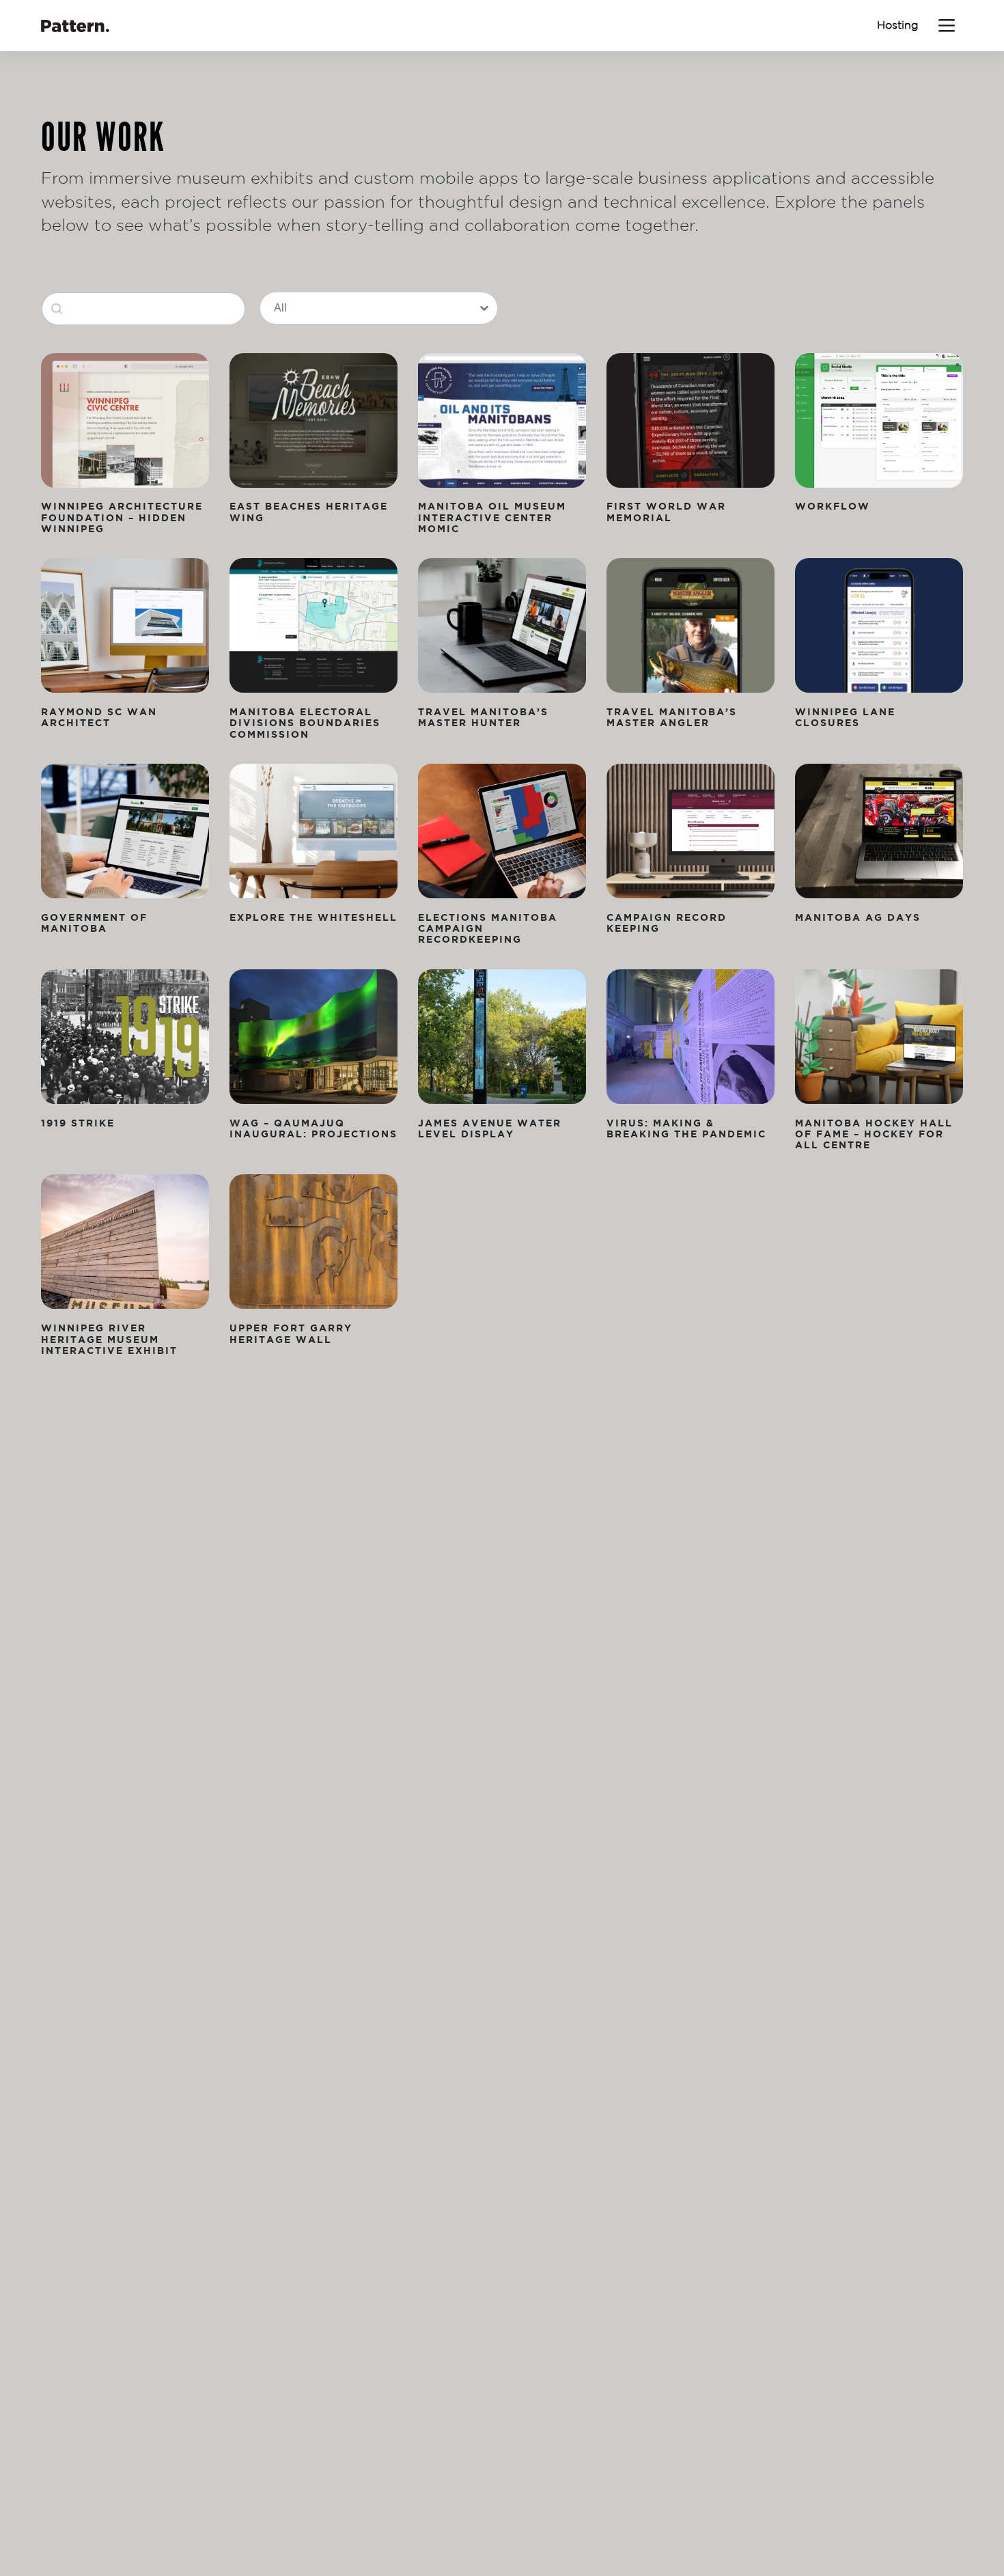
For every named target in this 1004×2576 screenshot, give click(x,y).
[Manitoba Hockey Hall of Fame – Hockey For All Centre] (879, 1037)
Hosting (898, 25)
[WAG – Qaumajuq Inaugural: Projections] (313, 1037)
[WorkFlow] (879, 420)
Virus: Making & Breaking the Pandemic (686, 1128)
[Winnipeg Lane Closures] (879, 625)
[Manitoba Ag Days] (879, 831)
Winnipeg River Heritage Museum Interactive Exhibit (109, 1339)
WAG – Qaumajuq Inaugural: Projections (313, 1128)
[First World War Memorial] (691, 420)
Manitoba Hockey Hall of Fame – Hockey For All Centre (874, 1134)
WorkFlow (833, 506)
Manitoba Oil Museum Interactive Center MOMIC (492, 517)
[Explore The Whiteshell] (313, 831)
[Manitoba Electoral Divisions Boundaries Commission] (313, 625)
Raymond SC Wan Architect (99, 717)
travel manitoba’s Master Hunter (483, 717)
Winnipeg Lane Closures (845, 717)
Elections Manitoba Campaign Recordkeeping (488, 928)
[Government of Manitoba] (125, 831)
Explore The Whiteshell (313, 917)
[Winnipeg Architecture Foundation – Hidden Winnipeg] (125, 420)
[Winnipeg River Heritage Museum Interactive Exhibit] (125, 1242)
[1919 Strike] (125, 1037)
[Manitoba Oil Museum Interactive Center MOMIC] (502, 420)
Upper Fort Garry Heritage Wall (291, 1333)
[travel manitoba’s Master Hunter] (502, 625)
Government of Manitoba (94, 923)
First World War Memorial (666, 511)
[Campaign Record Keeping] (691, 831)
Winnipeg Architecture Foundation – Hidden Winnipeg (122, 517)
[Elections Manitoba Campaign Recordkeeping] (502, 831)
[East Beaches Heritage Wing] (313, 420)
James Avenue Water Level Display (490, 1128)
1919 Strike (78, 1123)
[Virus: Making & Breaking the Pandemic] (691, 1037)
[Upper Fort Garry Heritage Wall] (313, 1242)
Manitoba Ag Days (858, 917)
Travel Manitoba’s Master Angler (672, 717)
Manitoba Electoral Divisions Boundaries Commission (305, 723)
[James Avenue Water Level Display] (502, 1037)
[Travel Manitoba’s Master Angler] (691, 625)
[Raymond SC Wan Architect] (125, 625)
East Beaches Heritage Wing (309, 511)
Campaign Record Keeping (667, 923)
